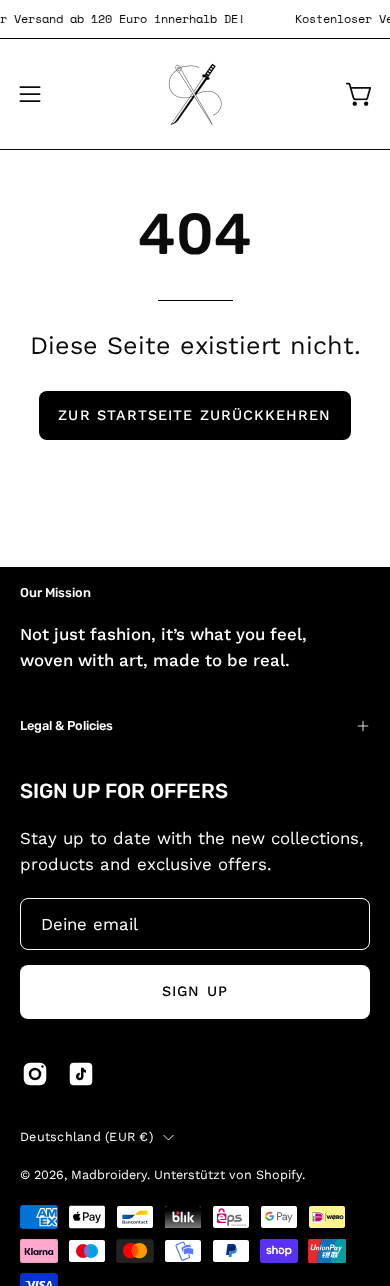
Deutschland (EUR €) (86, 1136)
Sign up (195, 991)
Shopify (279, 1174)
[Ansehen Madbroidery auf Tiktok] (81, 1074)
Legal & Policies (66, 725)
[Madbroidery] (195, 94)
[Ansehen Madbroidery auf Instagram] (35, 1074)
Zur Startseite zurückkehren (194, 415)
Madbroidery (109, 1174)
